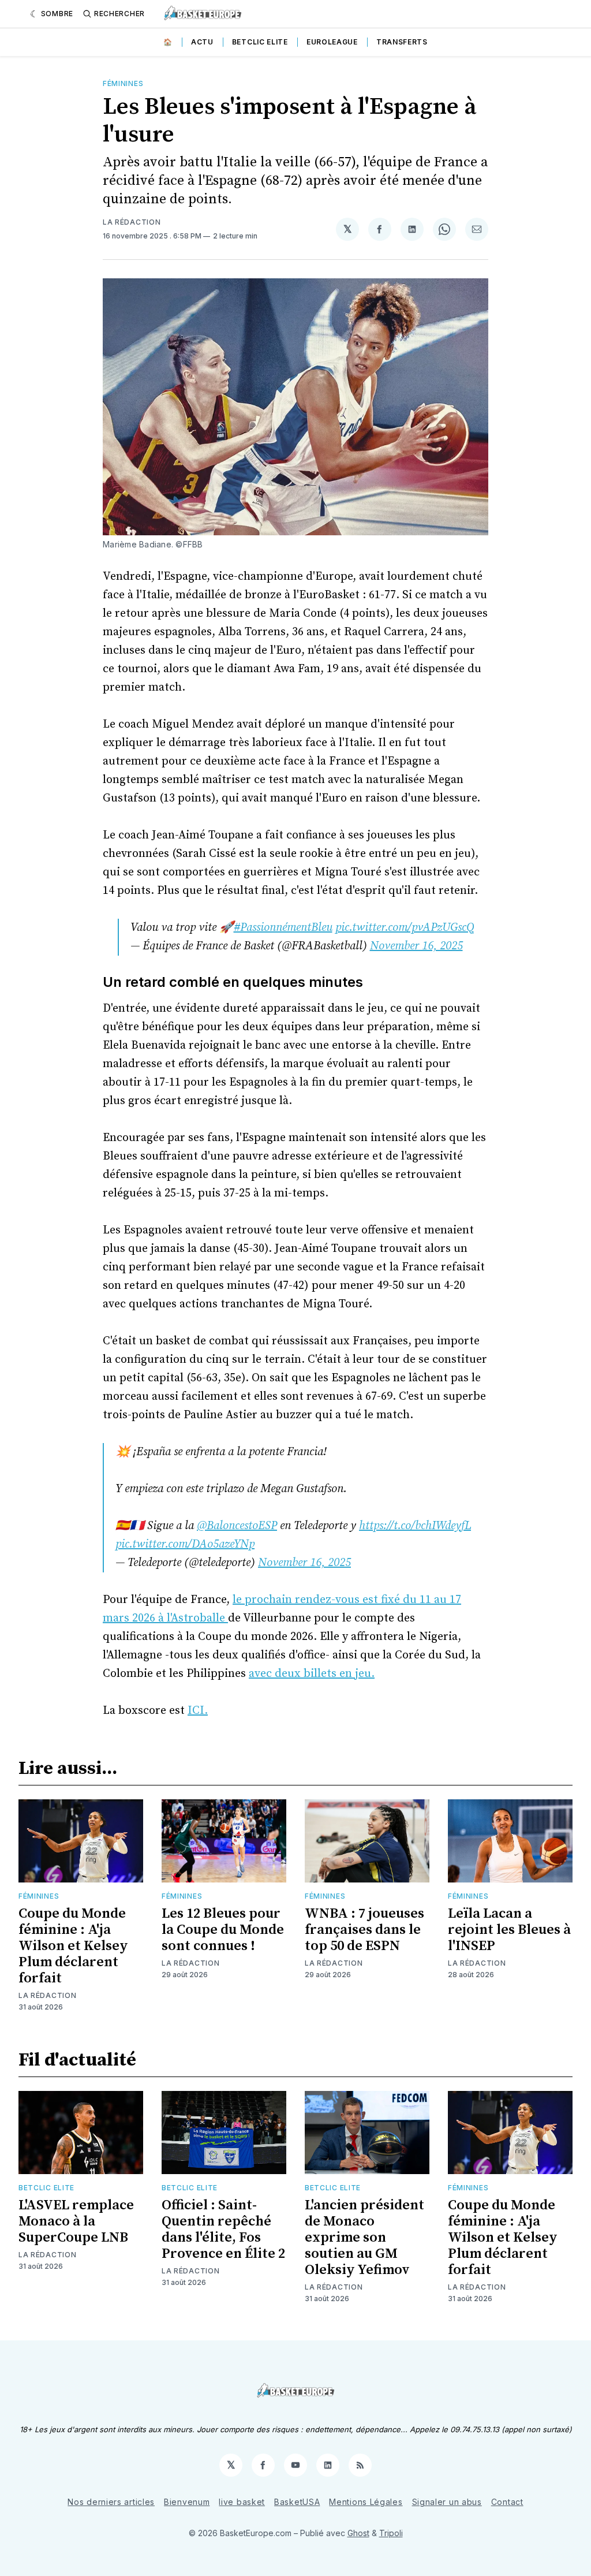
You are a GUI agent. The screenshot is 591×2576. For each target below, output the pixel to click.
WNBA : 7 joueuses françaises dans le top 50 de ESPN (364, 1930)
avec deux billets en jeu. (312, 1674)
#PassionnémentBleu (283, 928)
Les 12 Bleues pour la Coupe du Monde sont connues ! (223, 1930)
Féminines (123, 83)
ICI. (198, 1711)
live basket (242, 2502)
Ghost (358, 2533)
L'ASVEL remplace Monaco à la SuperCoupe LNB (76, 2221)
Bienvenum (187, 2502)
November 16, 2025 (416, 946)
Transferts (402, 42)
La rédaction (132, 222)
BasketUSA (297, 2502)
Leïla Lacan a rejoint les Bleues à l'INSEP (509, 1930)
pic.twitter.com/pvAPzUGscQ (405, 928)
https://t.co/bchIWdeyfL (415, 1526)
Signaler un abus (447, 2502)
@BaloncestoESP (237, 1526)
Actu (202, 42)
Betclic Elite (260, 42)
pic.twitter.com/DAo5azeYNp (185, 1544)
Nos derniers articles (111, 2502)
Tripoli (391, 2533)
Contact (507, 2502)
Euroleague (332, 42)
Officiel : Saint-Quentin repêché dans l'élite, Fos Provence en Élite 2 (223, 2230)
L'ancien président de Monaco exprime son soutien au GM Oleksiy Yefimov (364, 2238)
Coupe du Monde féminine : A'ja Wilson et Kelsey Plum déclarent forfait (73, 1946)
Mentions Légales (366, 2502)
